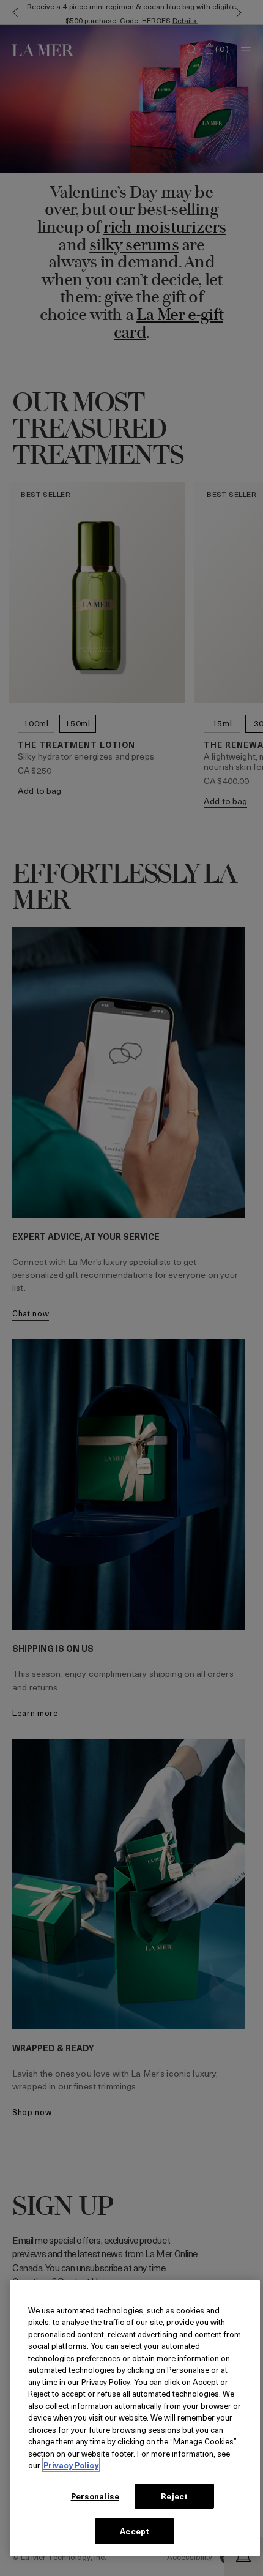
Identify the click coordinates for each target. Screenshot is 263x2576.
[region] (135, 2418)
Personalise (95, 2496)
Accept (135, 2531)
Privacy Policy (71, 2465)
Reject (174, 2496)
